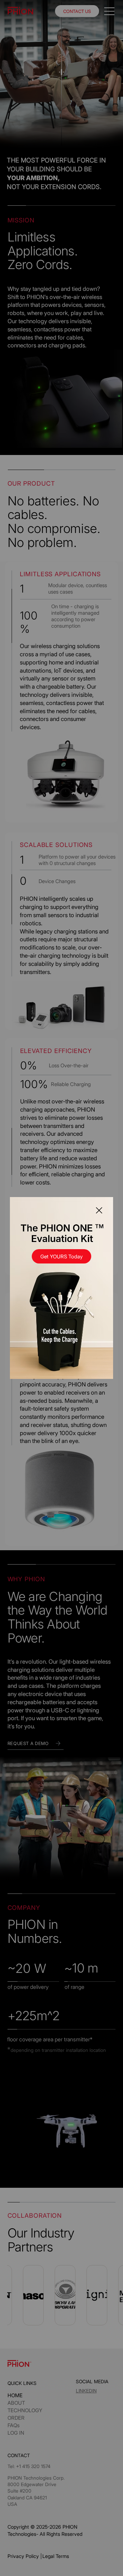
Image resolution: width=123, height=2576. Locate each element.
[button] (99, 1211)
